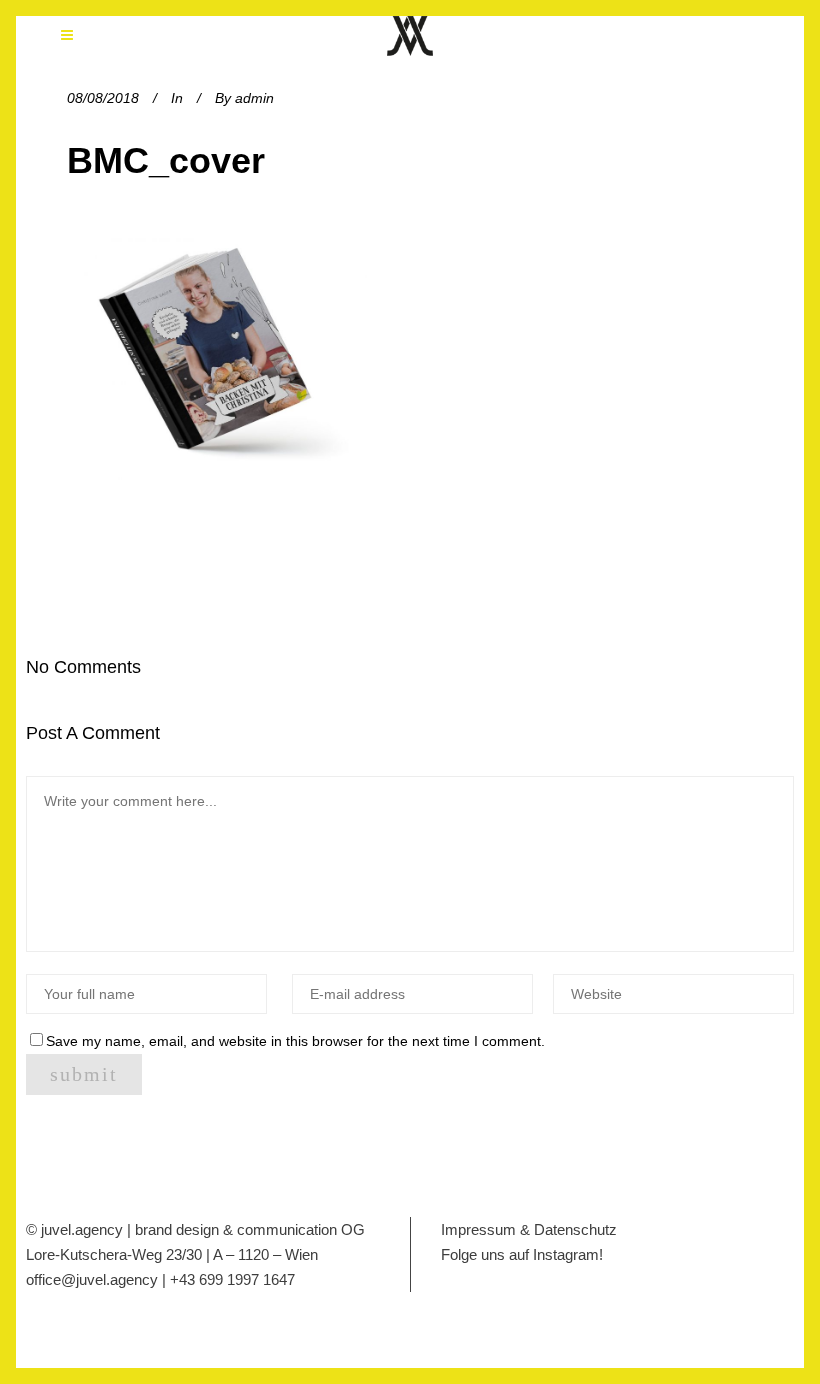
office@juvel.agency (94, 1279)
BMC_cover (166, 160)
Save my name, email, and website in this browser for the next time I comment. (295, 1041)
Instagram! (568, 1254)
